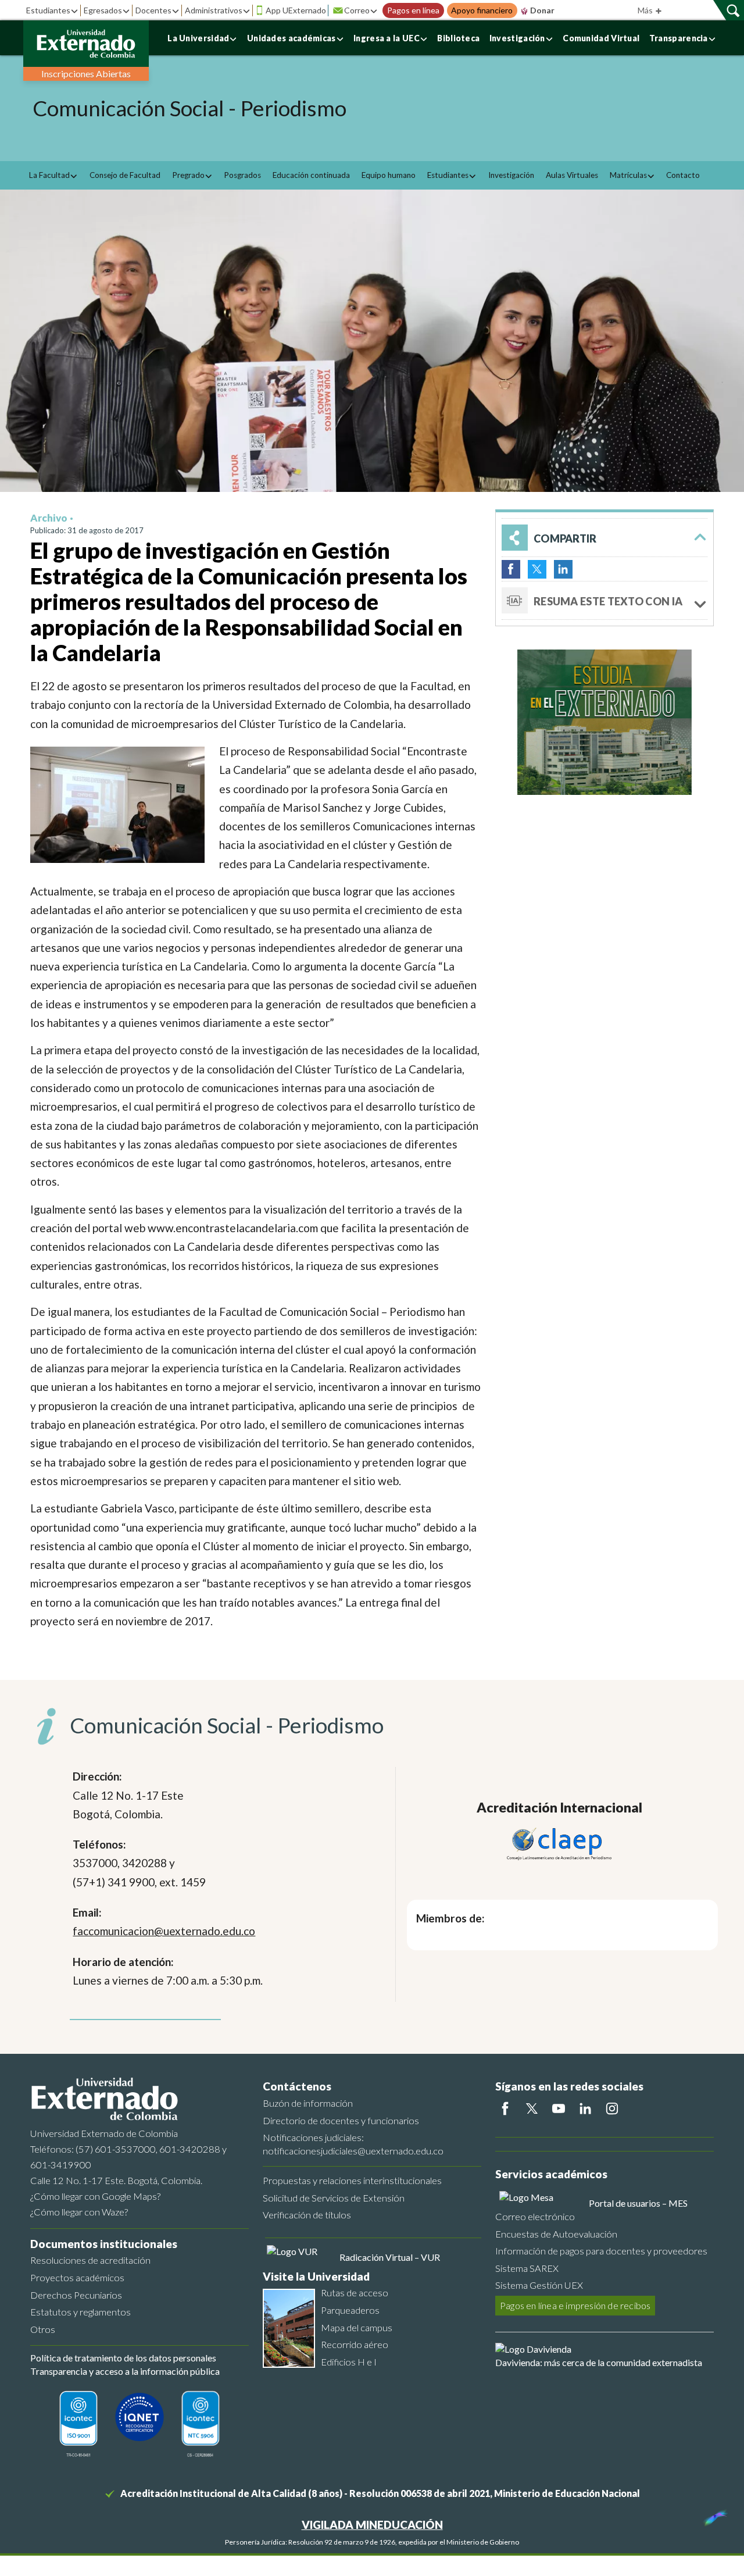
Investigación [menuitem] (511, 175)
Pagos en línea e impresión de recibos (575, 2305)
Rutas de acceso (355, 2293)
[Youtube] (559, 2108)
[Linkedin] (585, 2108)
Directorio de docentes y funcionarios (341, 2120)
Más (646, 10)
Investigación (517, 38)
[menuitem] (53, 175)
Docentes (153, 10)
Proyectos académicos (77, 2277)
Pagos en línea (413, 10)
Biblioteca (458, 38)
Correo (357, 10)
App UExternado (296, 10)
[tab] (604, 601)
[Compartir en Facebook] (511, 569)
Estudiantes (48, 10)
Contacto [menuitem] (683, 175)
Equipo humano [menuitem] (389, 175)
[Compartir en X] (537, 569)
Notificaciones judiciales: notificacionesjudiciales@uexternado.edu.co (353, 2144)
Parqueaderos (350, 2310)
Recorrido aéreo (355, 2344)
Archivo (49, 518)
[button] (604, 538)
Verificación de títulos (307, 2215)
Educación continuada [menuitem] (311, 175)
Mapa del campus (357, 2327)
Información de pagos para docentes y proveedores (601, 2251)
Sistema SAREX (527, 2268)
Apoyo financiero (482, 10)
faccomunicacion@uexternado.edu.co (164, 1931)
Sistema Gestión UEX (539, 2285)
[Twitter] (532, 2108)
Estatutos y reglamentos (81, 2312)
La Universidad (198, 38)
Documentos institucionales (104, 2244)
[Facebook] (505, 2108)
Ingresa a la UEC (387, 38)
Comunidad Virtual (601, 38)
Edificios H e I (349, 2362)
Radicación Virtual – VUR (390, 2257)
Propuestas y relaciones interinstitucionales (352, 2180)
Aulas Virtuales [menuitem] (572, 175)
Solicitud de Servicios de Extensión (334, 2198)
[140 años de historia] (714, 2515)
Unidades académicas (291, 38)
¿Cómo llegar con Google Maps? (95, 2196)
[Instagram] (612, 2108)
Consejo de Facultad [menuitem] (125, 175)
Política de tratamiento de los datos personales (123, 2358)
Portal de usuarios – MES (638, 2203)
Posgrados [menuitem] (242, 175)
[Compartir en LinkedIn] (563, 569)
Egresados (103, 10)
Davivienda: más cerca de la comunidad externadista (599, 2362)
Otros (43, 2329)
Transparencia (679, 38)
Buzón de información (308, 2103)
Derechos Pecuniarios (76, 2295)
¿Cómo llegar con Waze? (79, 2212)
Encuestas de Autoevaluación (556, 2234)
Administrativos (214, 10)
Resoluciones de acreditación (90, 2260)
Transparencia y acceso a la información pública (125, 2371)
